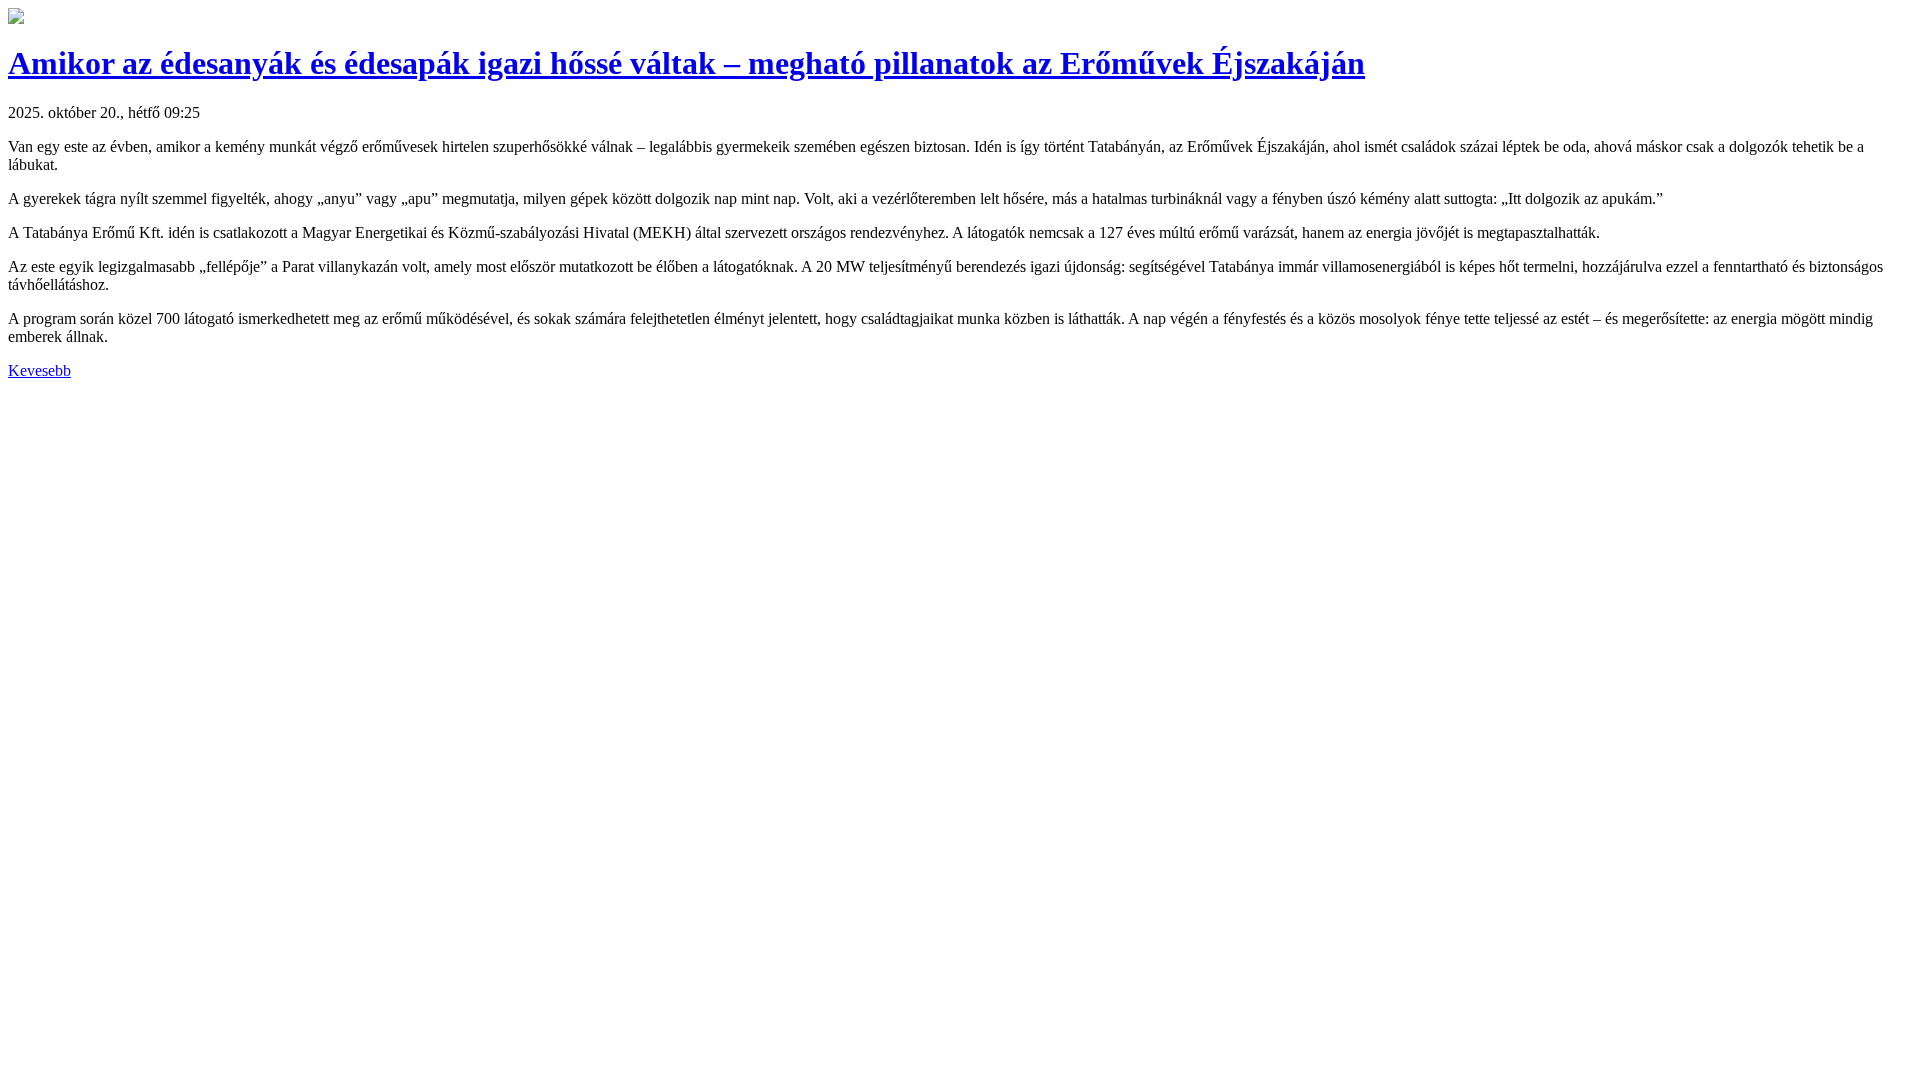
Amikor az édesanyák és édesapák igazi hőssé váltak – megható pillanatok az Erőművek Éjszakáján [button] (686, 63)
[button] (16, 18)
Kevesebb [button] (39, 370)
